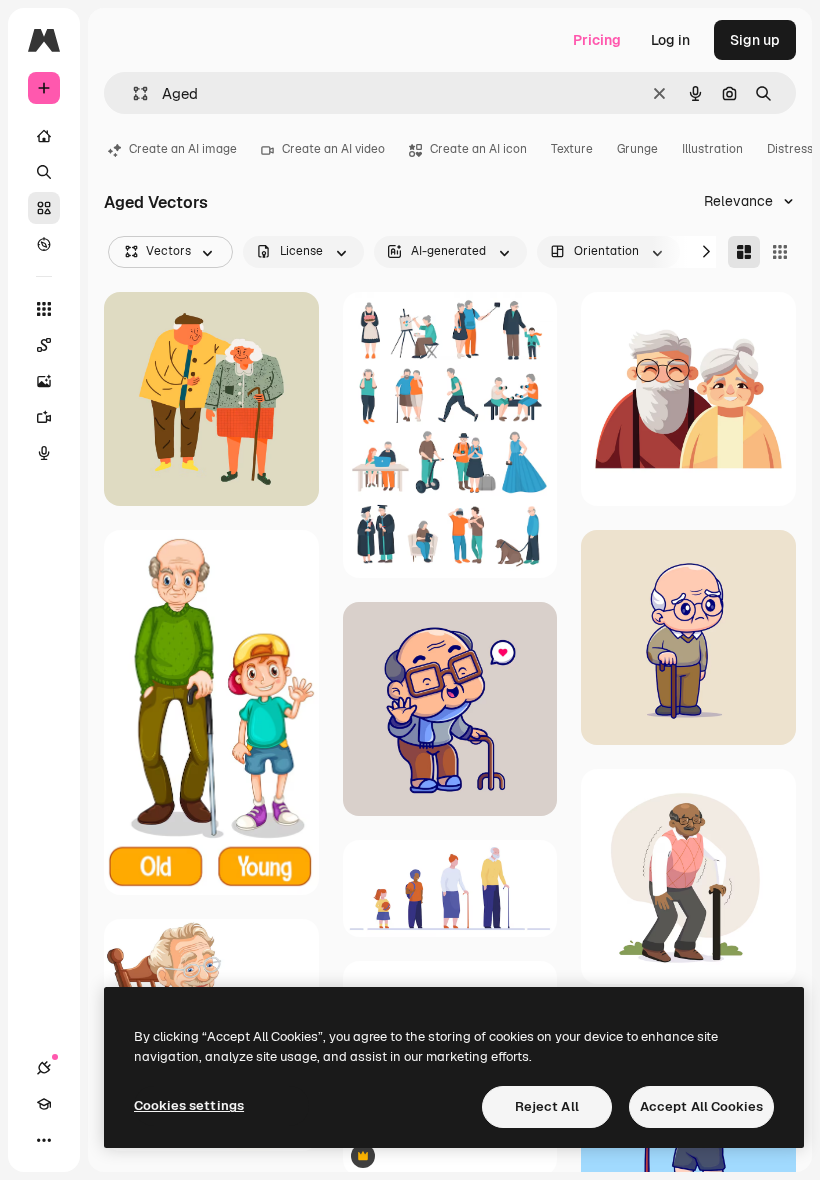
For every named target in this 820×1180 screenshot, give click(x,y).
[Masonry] (744, 252)
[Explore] (44, 244)
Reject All (547, 1106)
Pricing (597, 40)
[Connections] (44, 1068)
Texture (572, 149)
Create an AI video (333, 149)
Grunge (637, 149)
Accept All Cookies (701, 1106)
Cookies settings (189, 1105)
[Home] (44, 136)
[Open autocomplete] (132, 93)
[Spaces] (44, 345)
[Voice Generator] (44, 453)
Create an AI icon (478, 149)
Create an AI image (183, 149)
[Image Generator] (44, 381)
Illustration (712, 149)
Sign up (755, 40)
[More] (44, 1140)
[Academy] (44, 1104)
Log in (670, 40)
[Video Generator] (44, 417)
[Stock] (44, 208)
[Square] (780, 252)
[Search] (44, 172)
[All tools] (44, 309)
